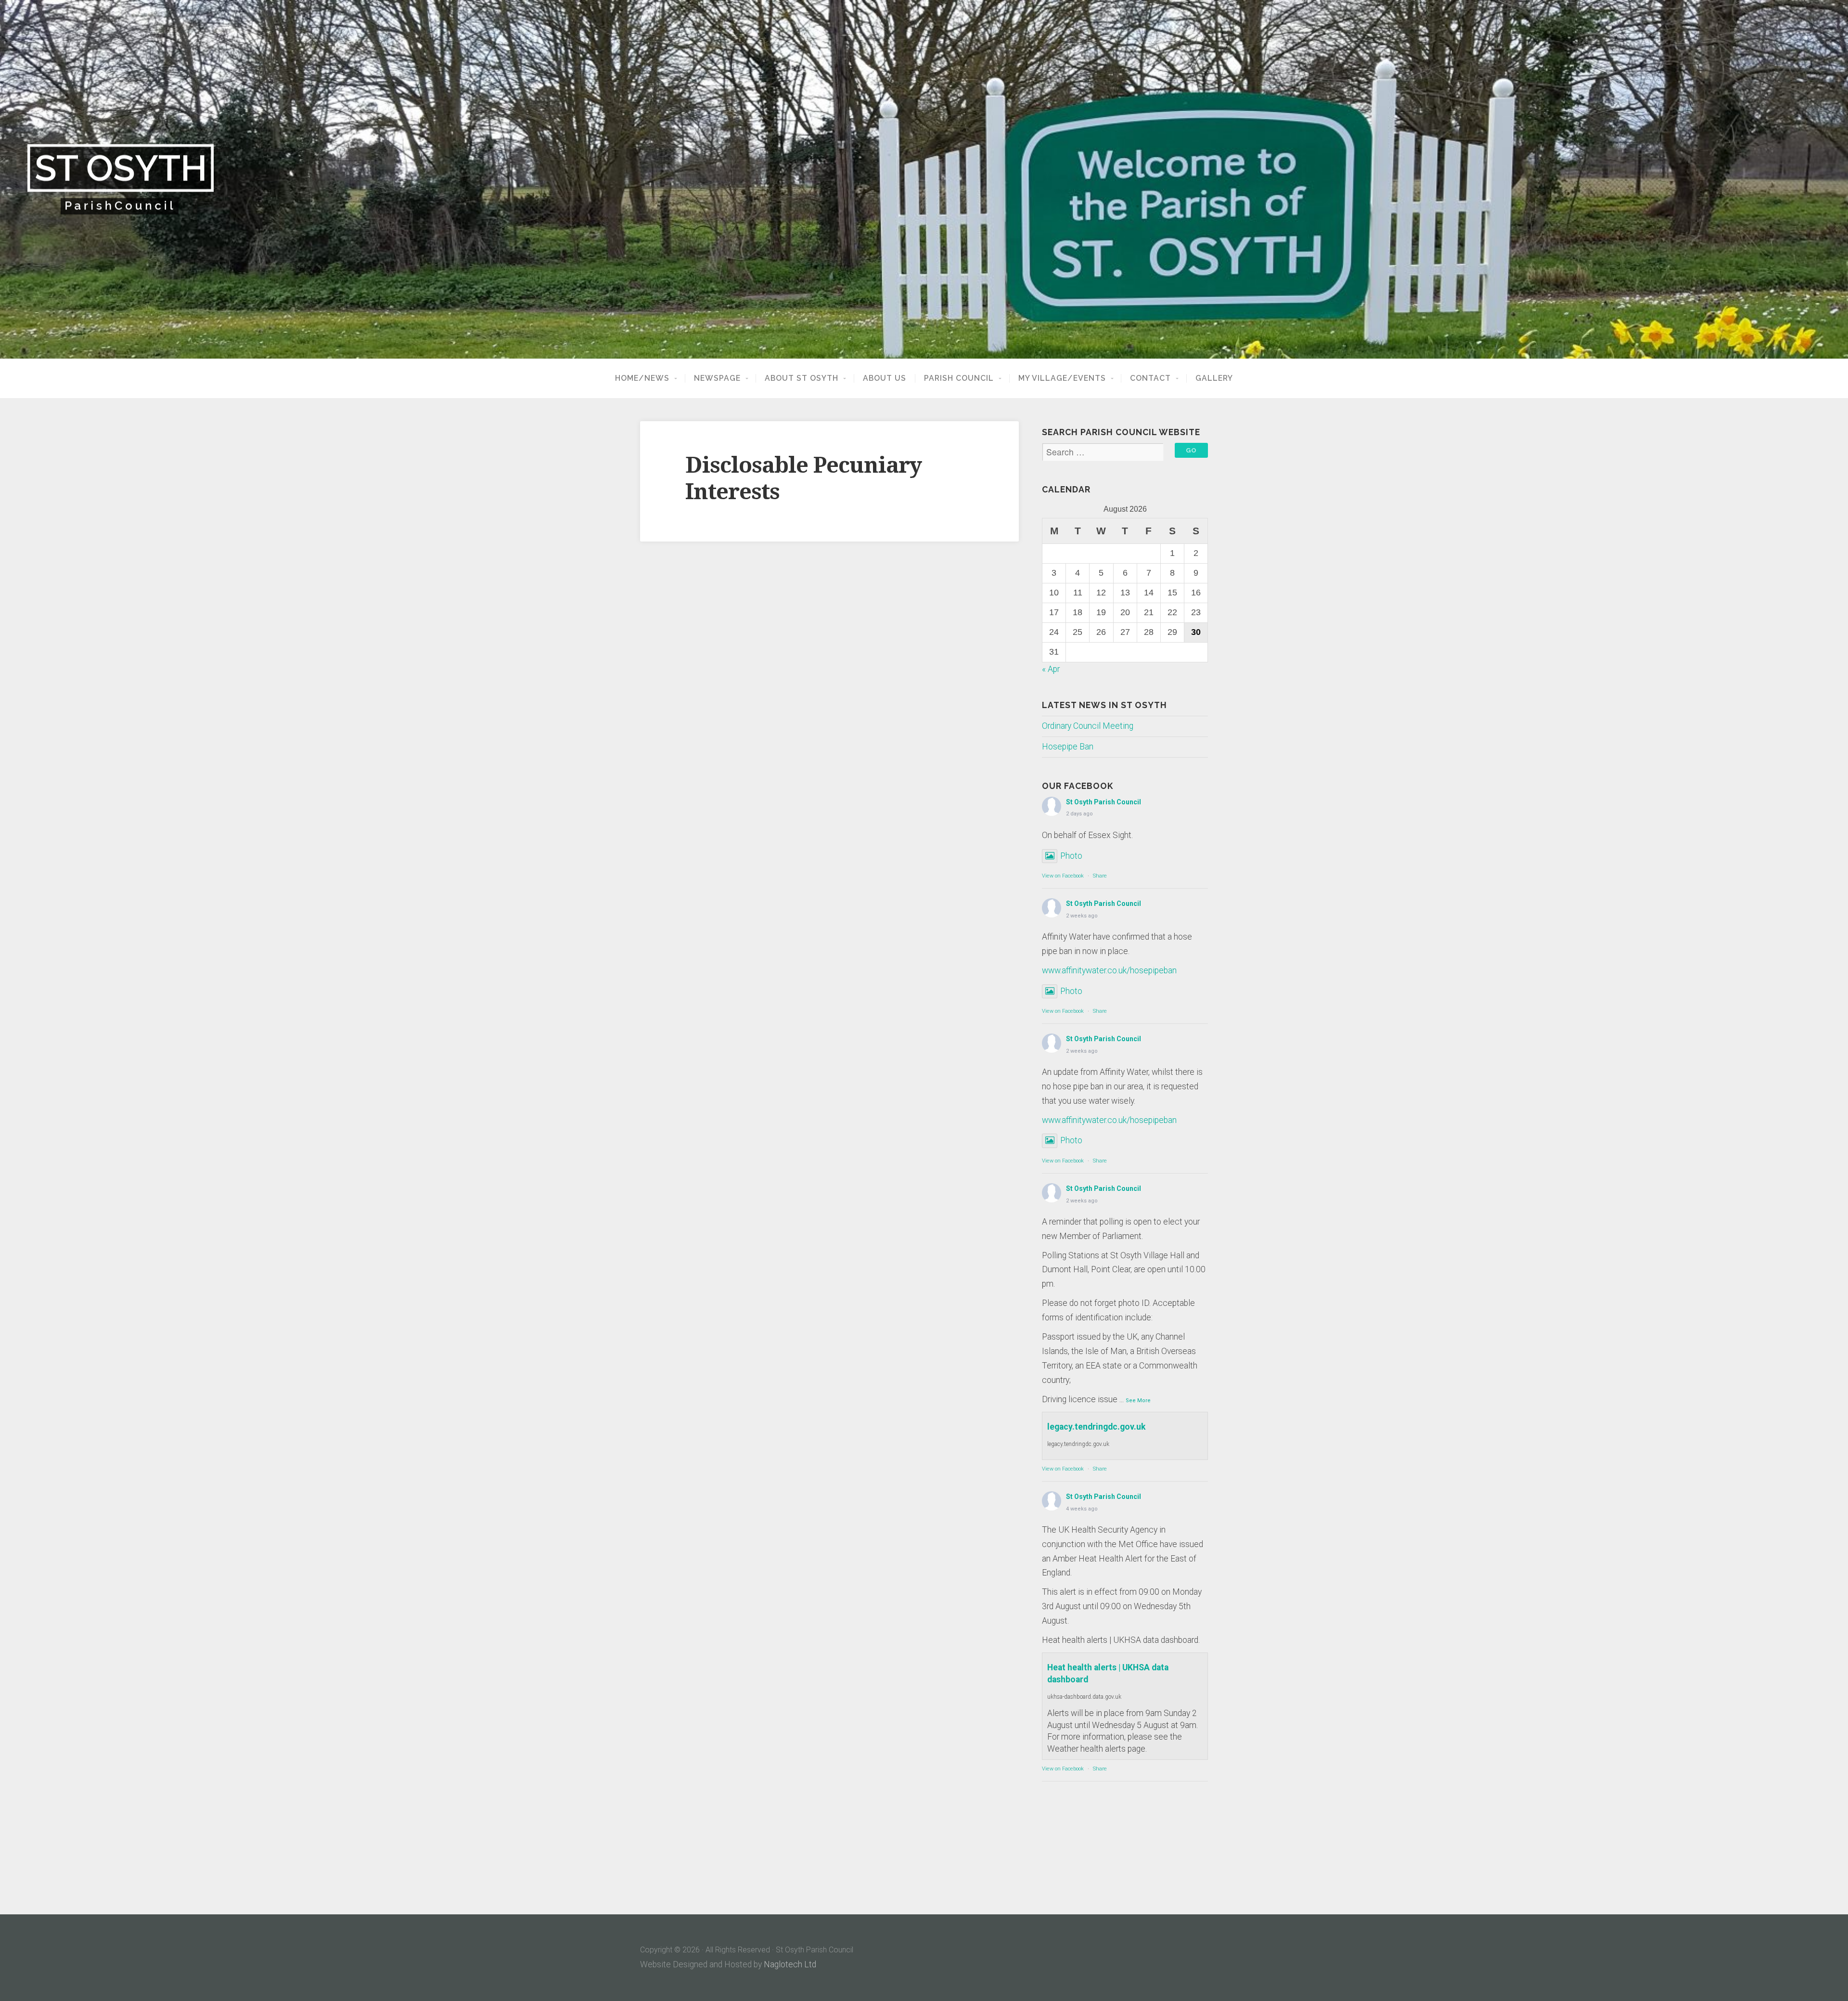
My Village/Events (1062, 378)
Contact (1150, 378)
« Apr (1051, 669)
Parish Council (959, 378)
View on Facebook (1063, 876)
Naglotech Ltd (790, 1964)
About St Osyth (802, 378)
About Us (885, 378)
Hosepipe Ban (1068, 747)
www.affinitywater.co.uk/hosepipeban (1109, 970)
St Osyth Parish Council (1104, 802)
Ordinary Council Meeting (1088, 726)
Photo (1071, 856)
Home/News (642, 378)
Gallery (1214, 378)
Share (1100, 876)
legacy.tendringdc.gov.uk (1096, 1427)
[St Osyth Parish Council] (924, 179)
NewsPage (717, 378)
